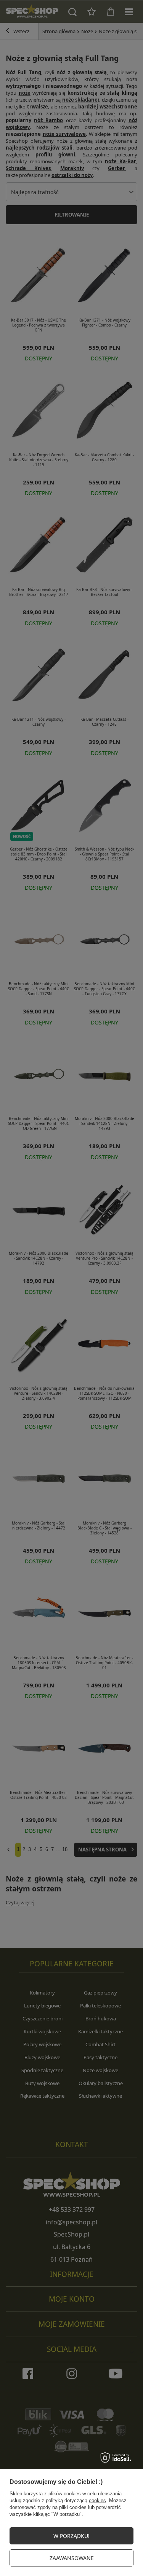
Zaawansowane (72, 2558)
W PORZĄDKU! (71, 2536)
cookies (97, 2500)
